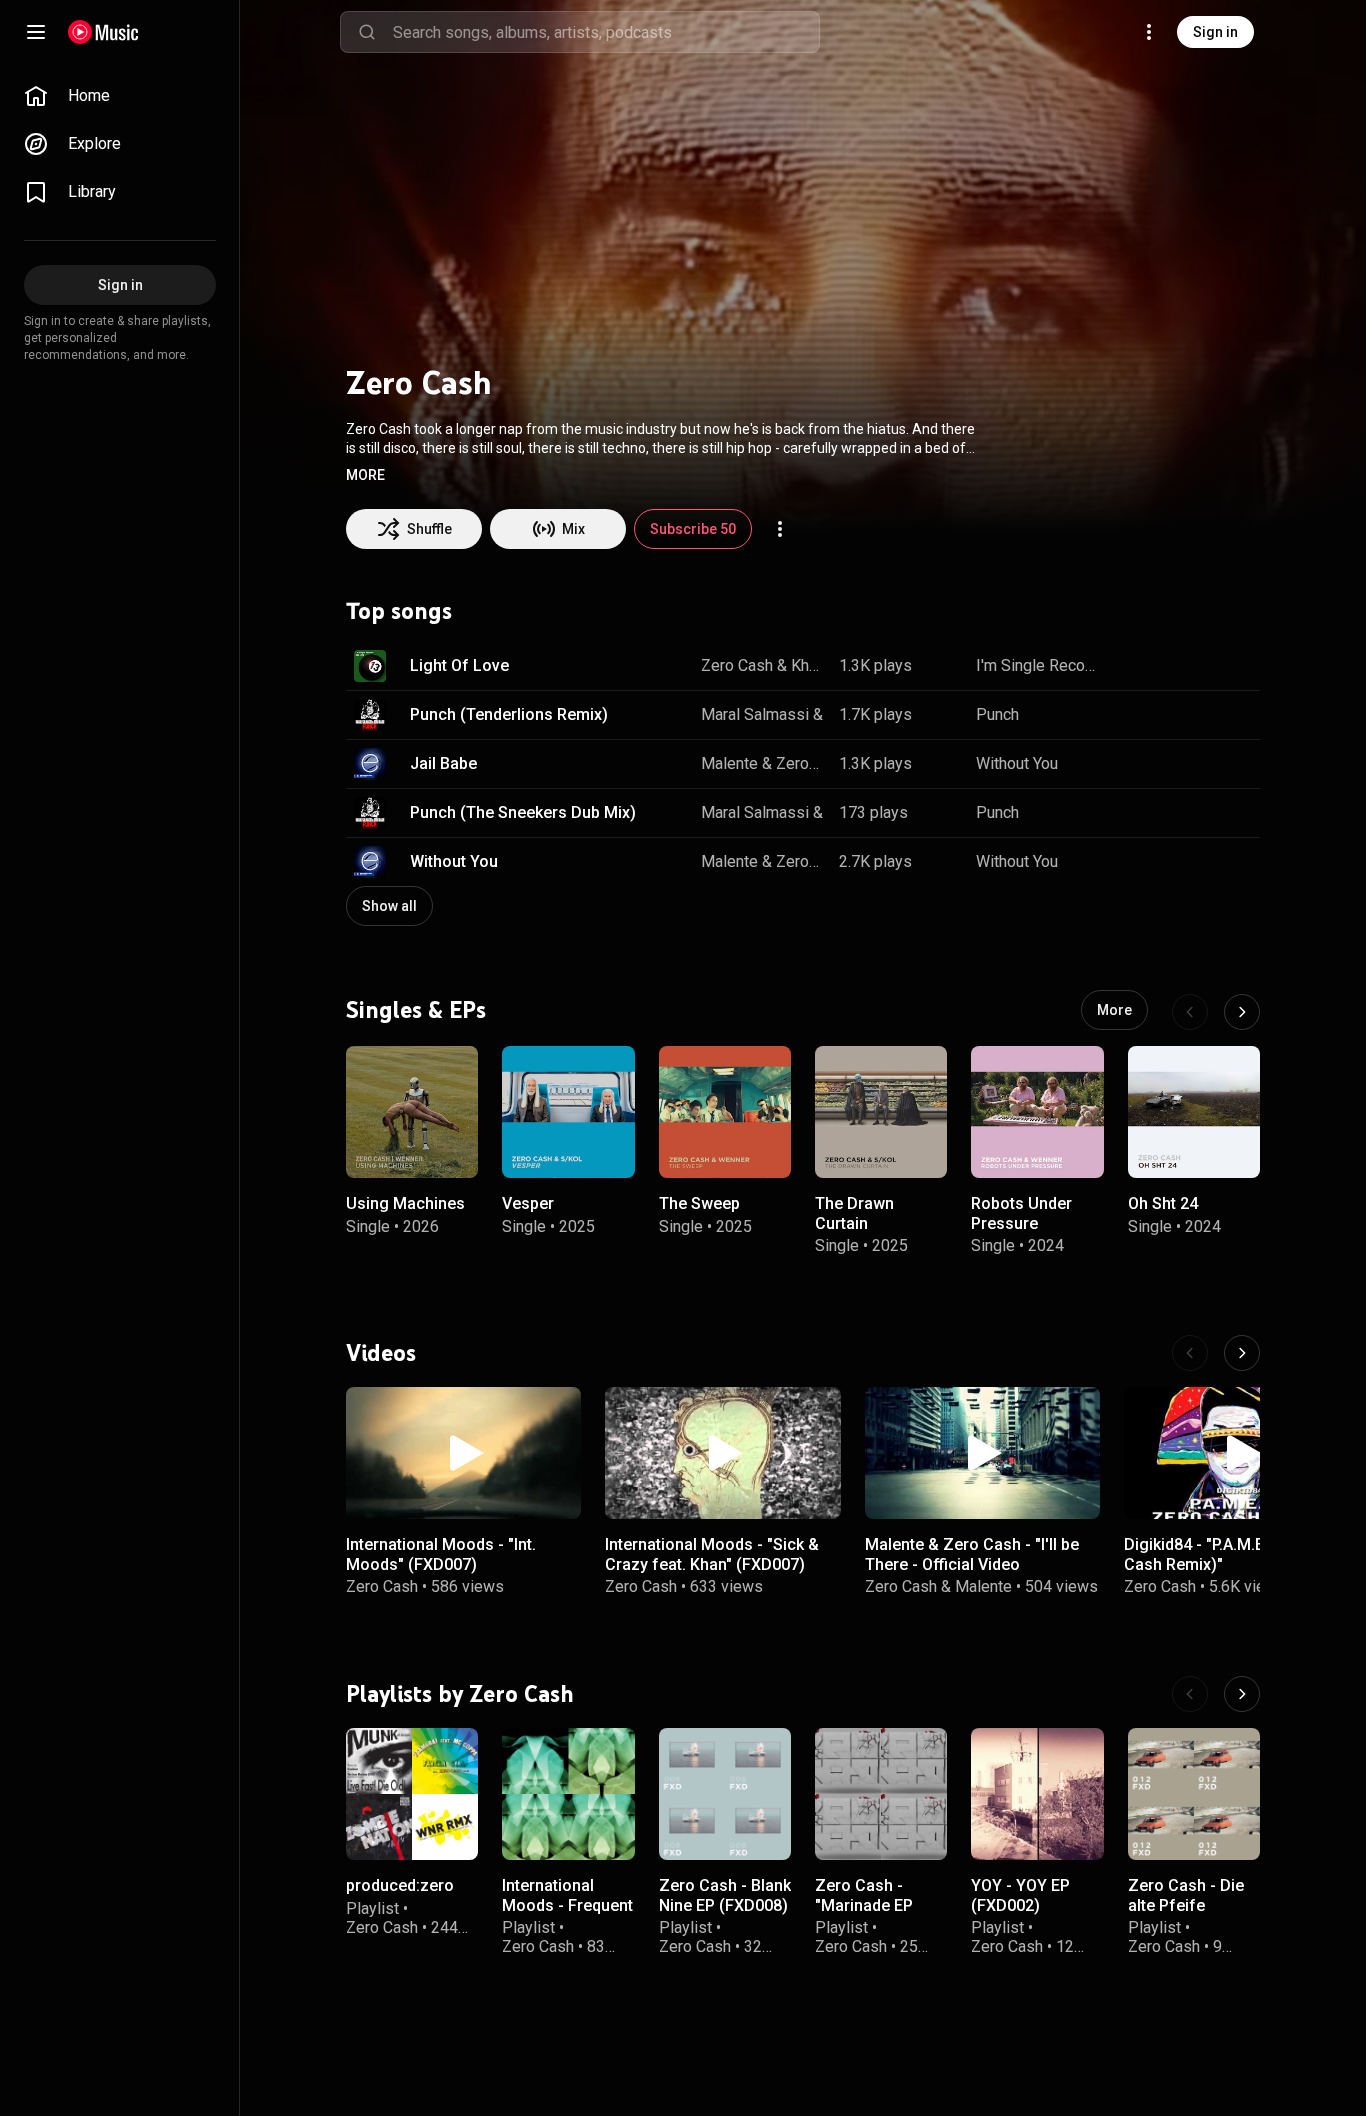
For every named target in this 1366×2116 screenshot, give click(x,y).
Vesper (528, 1203)
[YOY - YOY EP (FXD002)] (1037, 1794)
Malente (729, 763)
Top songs (399, 611)
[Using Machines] (412, 1112)
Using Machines (405, 1203)
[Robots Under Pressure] (1037, 1112)
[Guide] (36, 32)
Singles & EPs (416, 1009)
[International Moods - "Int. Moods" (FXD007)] (463, 1453)
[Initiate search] (367, 32)
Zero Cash (737, 665)
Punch (997, 714)
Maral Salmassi (755, 714)
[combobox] (606, 32)
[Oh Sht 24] (1194, 1112)
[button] (365, 475)
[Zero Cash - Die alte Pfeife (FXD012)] (1194, 1794)
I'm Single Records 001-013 (1037, 665)
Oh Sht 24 (1163, 1203)
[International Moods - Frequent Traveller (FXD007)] (568, 1794)
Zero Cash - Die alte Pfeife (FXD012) (1186, 1904)
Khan (807, 665)
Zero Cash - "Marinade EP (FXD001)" (864, 1904)
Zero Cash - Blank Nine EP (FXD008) (725, 1895)
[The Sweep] (725, 1112)
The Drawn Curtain (854, 1213)
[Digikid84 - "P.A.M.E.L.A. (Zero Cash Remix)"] (1241, 1453)
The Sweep (699, 1203)
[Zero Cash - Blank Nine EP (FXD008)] (725, 1794)
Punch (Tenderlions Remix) (509, 714)
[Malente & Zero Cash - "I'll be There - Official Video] (982, 1453)
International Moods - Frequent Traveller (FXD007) (567, 1914)
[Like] (1134, 666)
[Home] (103, 32)
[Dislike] (1176, 666)
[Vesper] (568, 1112)
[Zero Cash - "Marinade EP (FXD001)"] (881, 1794)
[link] (120, 96)
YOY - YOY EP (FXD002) (1020, 1895)
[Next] (1242, 1012)
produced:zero (400, 1885)
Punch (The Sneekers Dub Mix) (523, 812)
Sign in (1215, 32)
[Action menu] (780, 529)
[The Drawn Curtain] (881, 1112)
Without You (1017, 763)
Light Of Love (459, 665)
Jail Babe (443, 763)
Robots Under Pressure (1021, 1213)
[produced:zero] (412, 1794)
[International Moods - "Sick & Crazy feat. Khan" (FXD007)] (722, 1453)
